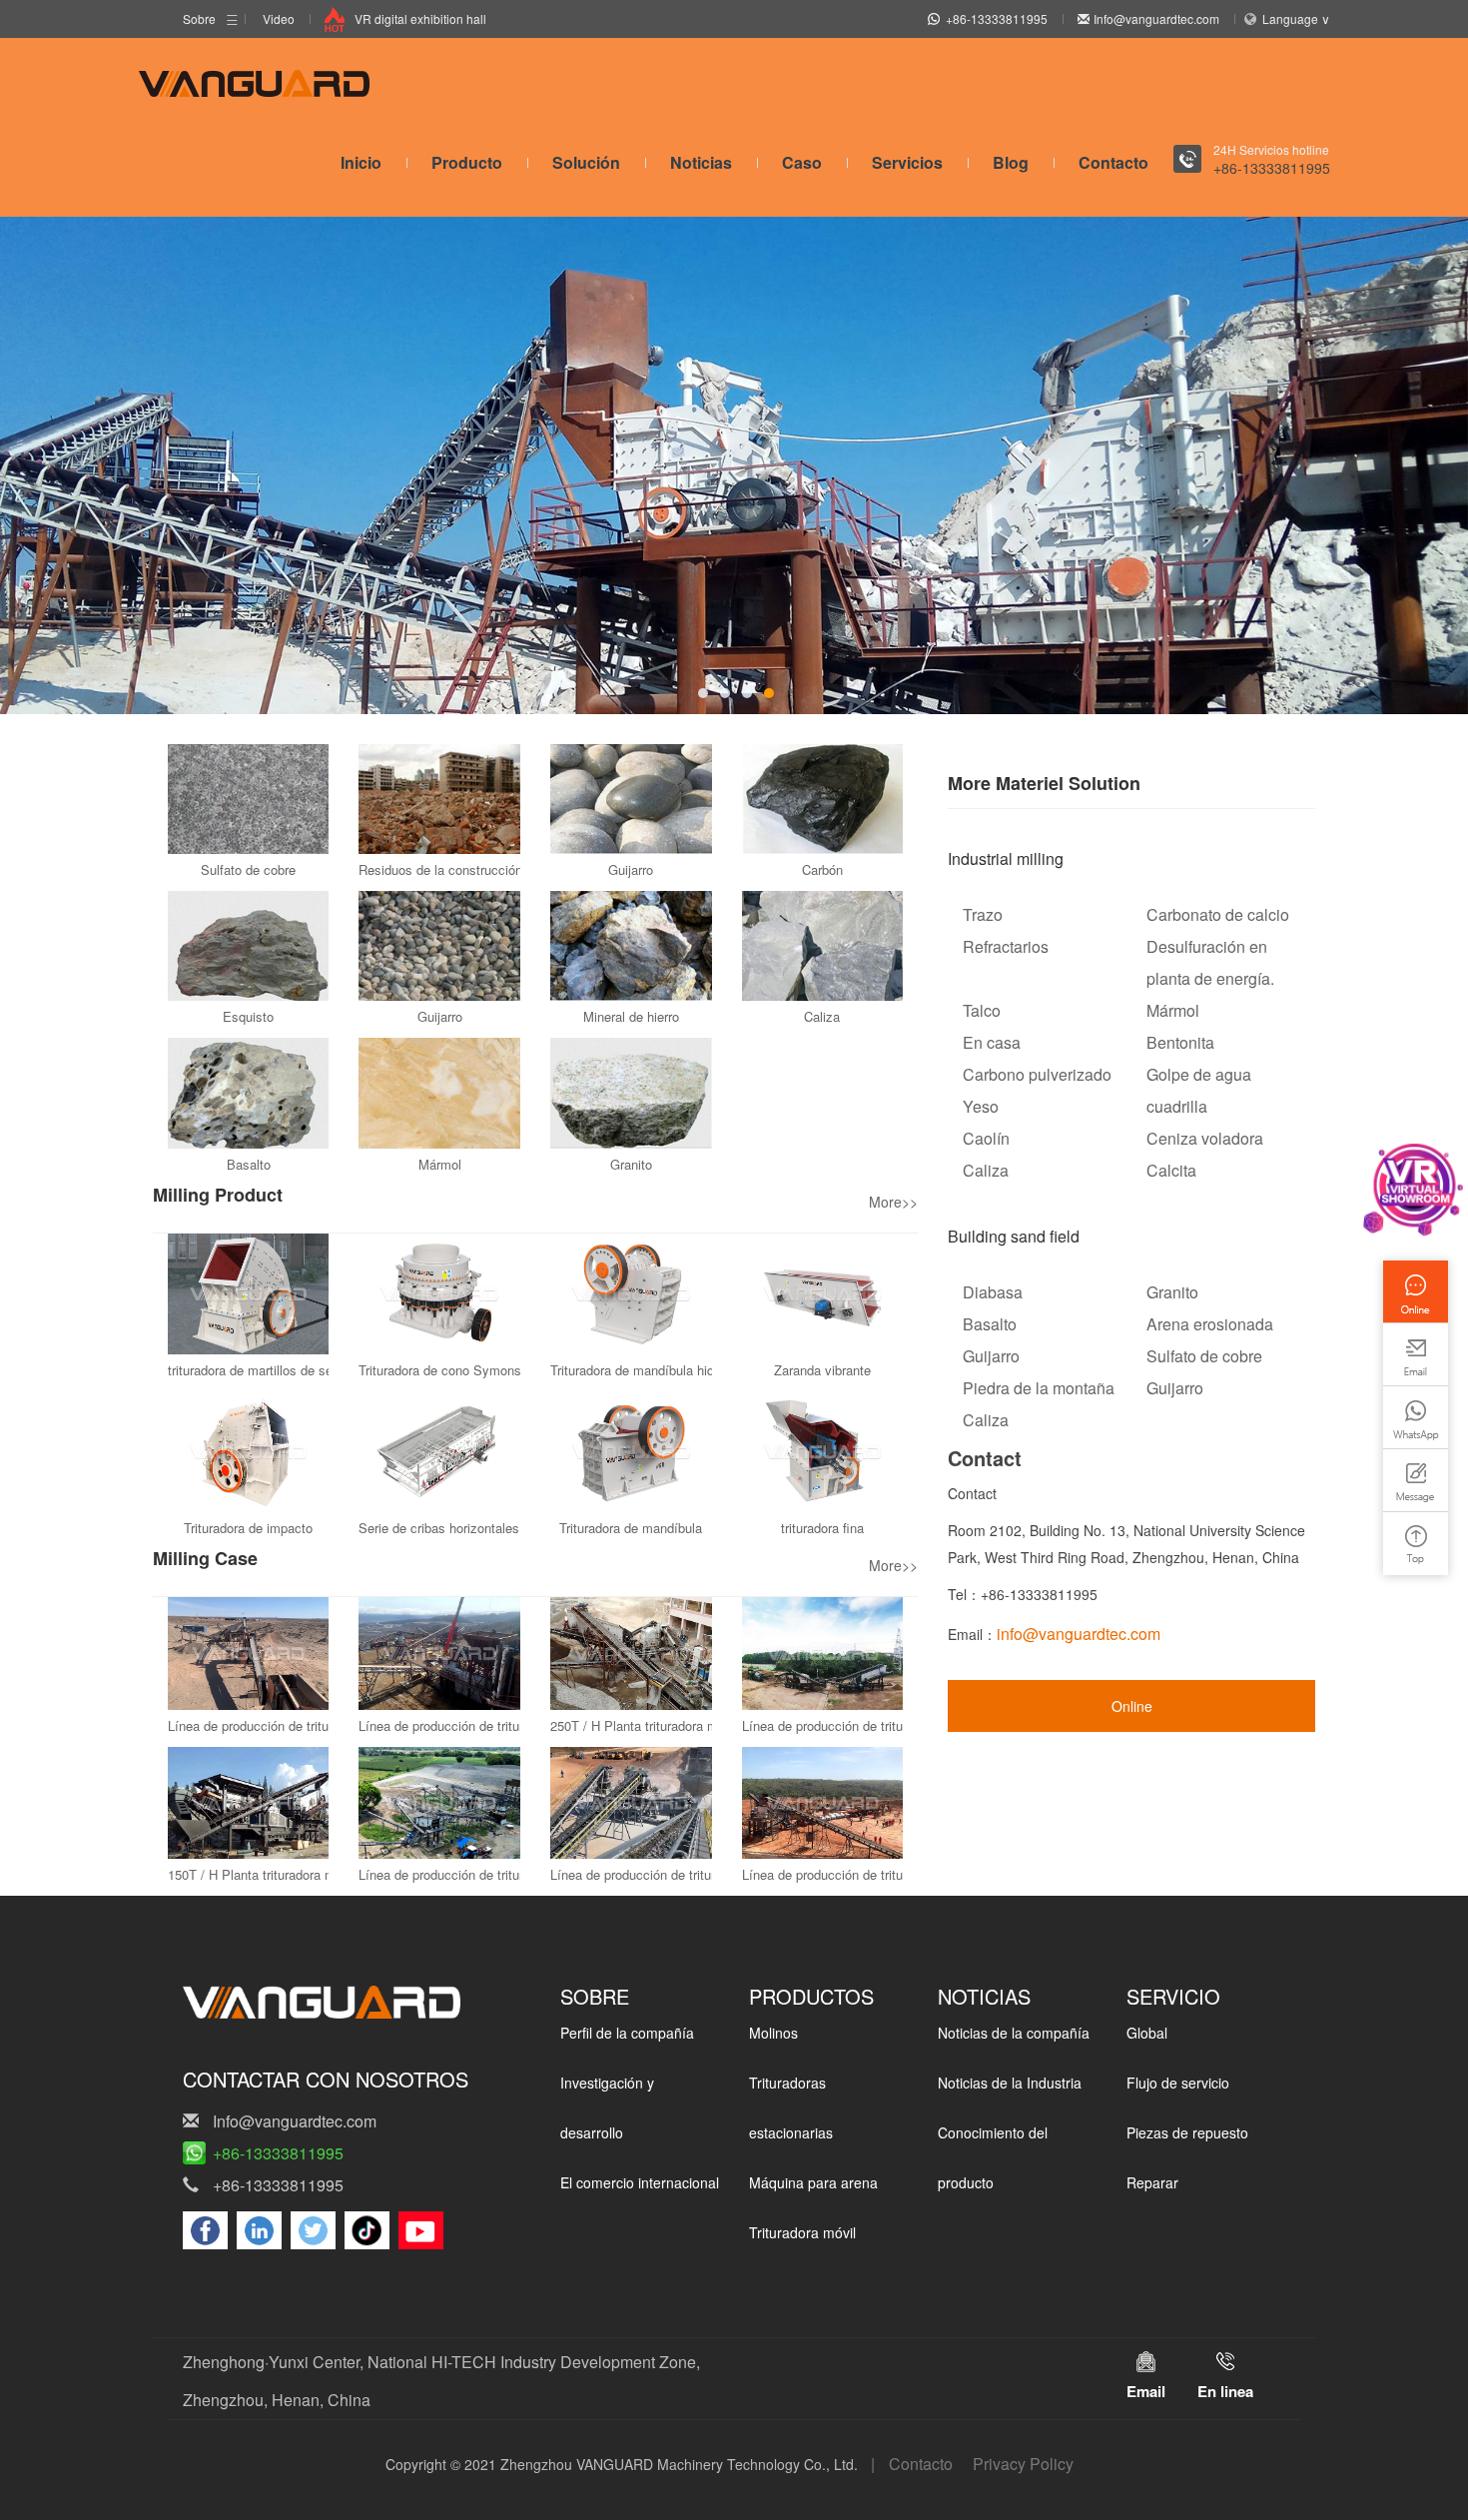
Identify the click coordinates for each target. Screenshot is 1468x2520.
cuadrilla (1177, 1106)
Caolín (986, 1138)
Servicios (907, 162)
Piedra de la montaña (1039, 1388)
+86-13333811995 (997, 18)
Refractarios (1006, 946)
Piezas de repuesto (1187, 2132)
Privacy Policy (1023, 2464)
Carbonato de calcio (1218, 914)
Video (279, 18)
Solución (586, 162)
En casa (992, 1042)
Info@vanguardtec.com (1156, 18)
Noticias (701, 162)
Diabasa (993, 1292)
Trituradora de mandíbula (631, 1528)
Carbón (822, 869)
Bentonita (1180, 1042)
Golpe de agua (1199, 1074)
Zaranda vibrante (822, 1370)
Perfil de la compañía (627, 2033)
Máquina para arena (813, 2182)
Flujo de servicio (1178, 2083)
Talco (982, 1010)
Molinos (773, 2033)
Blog (1011, 162)
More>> (893, 1202)
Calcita (1171, 1170)
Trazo (983, 914)
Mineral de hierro (631, 1016)
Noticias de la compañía (1014, 2033)
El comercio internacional (640, 2182)
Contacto (1113, 162)
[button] (703, 693)
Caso (802, 162)
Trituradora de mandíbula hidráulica (651, 1370)
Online (1132, 1706)
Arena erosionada (1210, 1324)
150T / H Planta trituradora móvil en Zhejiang (297, 1874)
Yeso (981, 1106)
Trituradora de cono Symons (440, 1370)
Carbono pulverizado (1037, 1074)
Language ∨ (1296, 18)
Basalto (249, 1164)
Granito (631, 1164)
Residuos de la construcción (440, 869)
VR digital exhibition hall (420, 18)
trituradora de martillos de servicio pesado (289, 1370)
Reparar (1152, 2182)
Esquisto (248, 1016)
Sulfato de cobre (248, 869)
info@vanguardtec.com (1079, 1634)
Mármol (440, 1164)
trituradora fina (822, 1528)
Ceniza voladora (1205, 1138)
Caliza (822, 1016)
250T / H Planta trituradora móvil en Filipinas (679, 1725)
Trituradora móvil (802, 2232)
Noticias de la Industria (1010, 2083)
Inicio (361, 162)
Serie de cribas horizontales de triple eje (474, 1528)
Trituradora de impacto (248, 1528)
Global (1147, 2033)
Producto (467, 162)
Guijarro (631, 869)
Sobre (199, 18)
